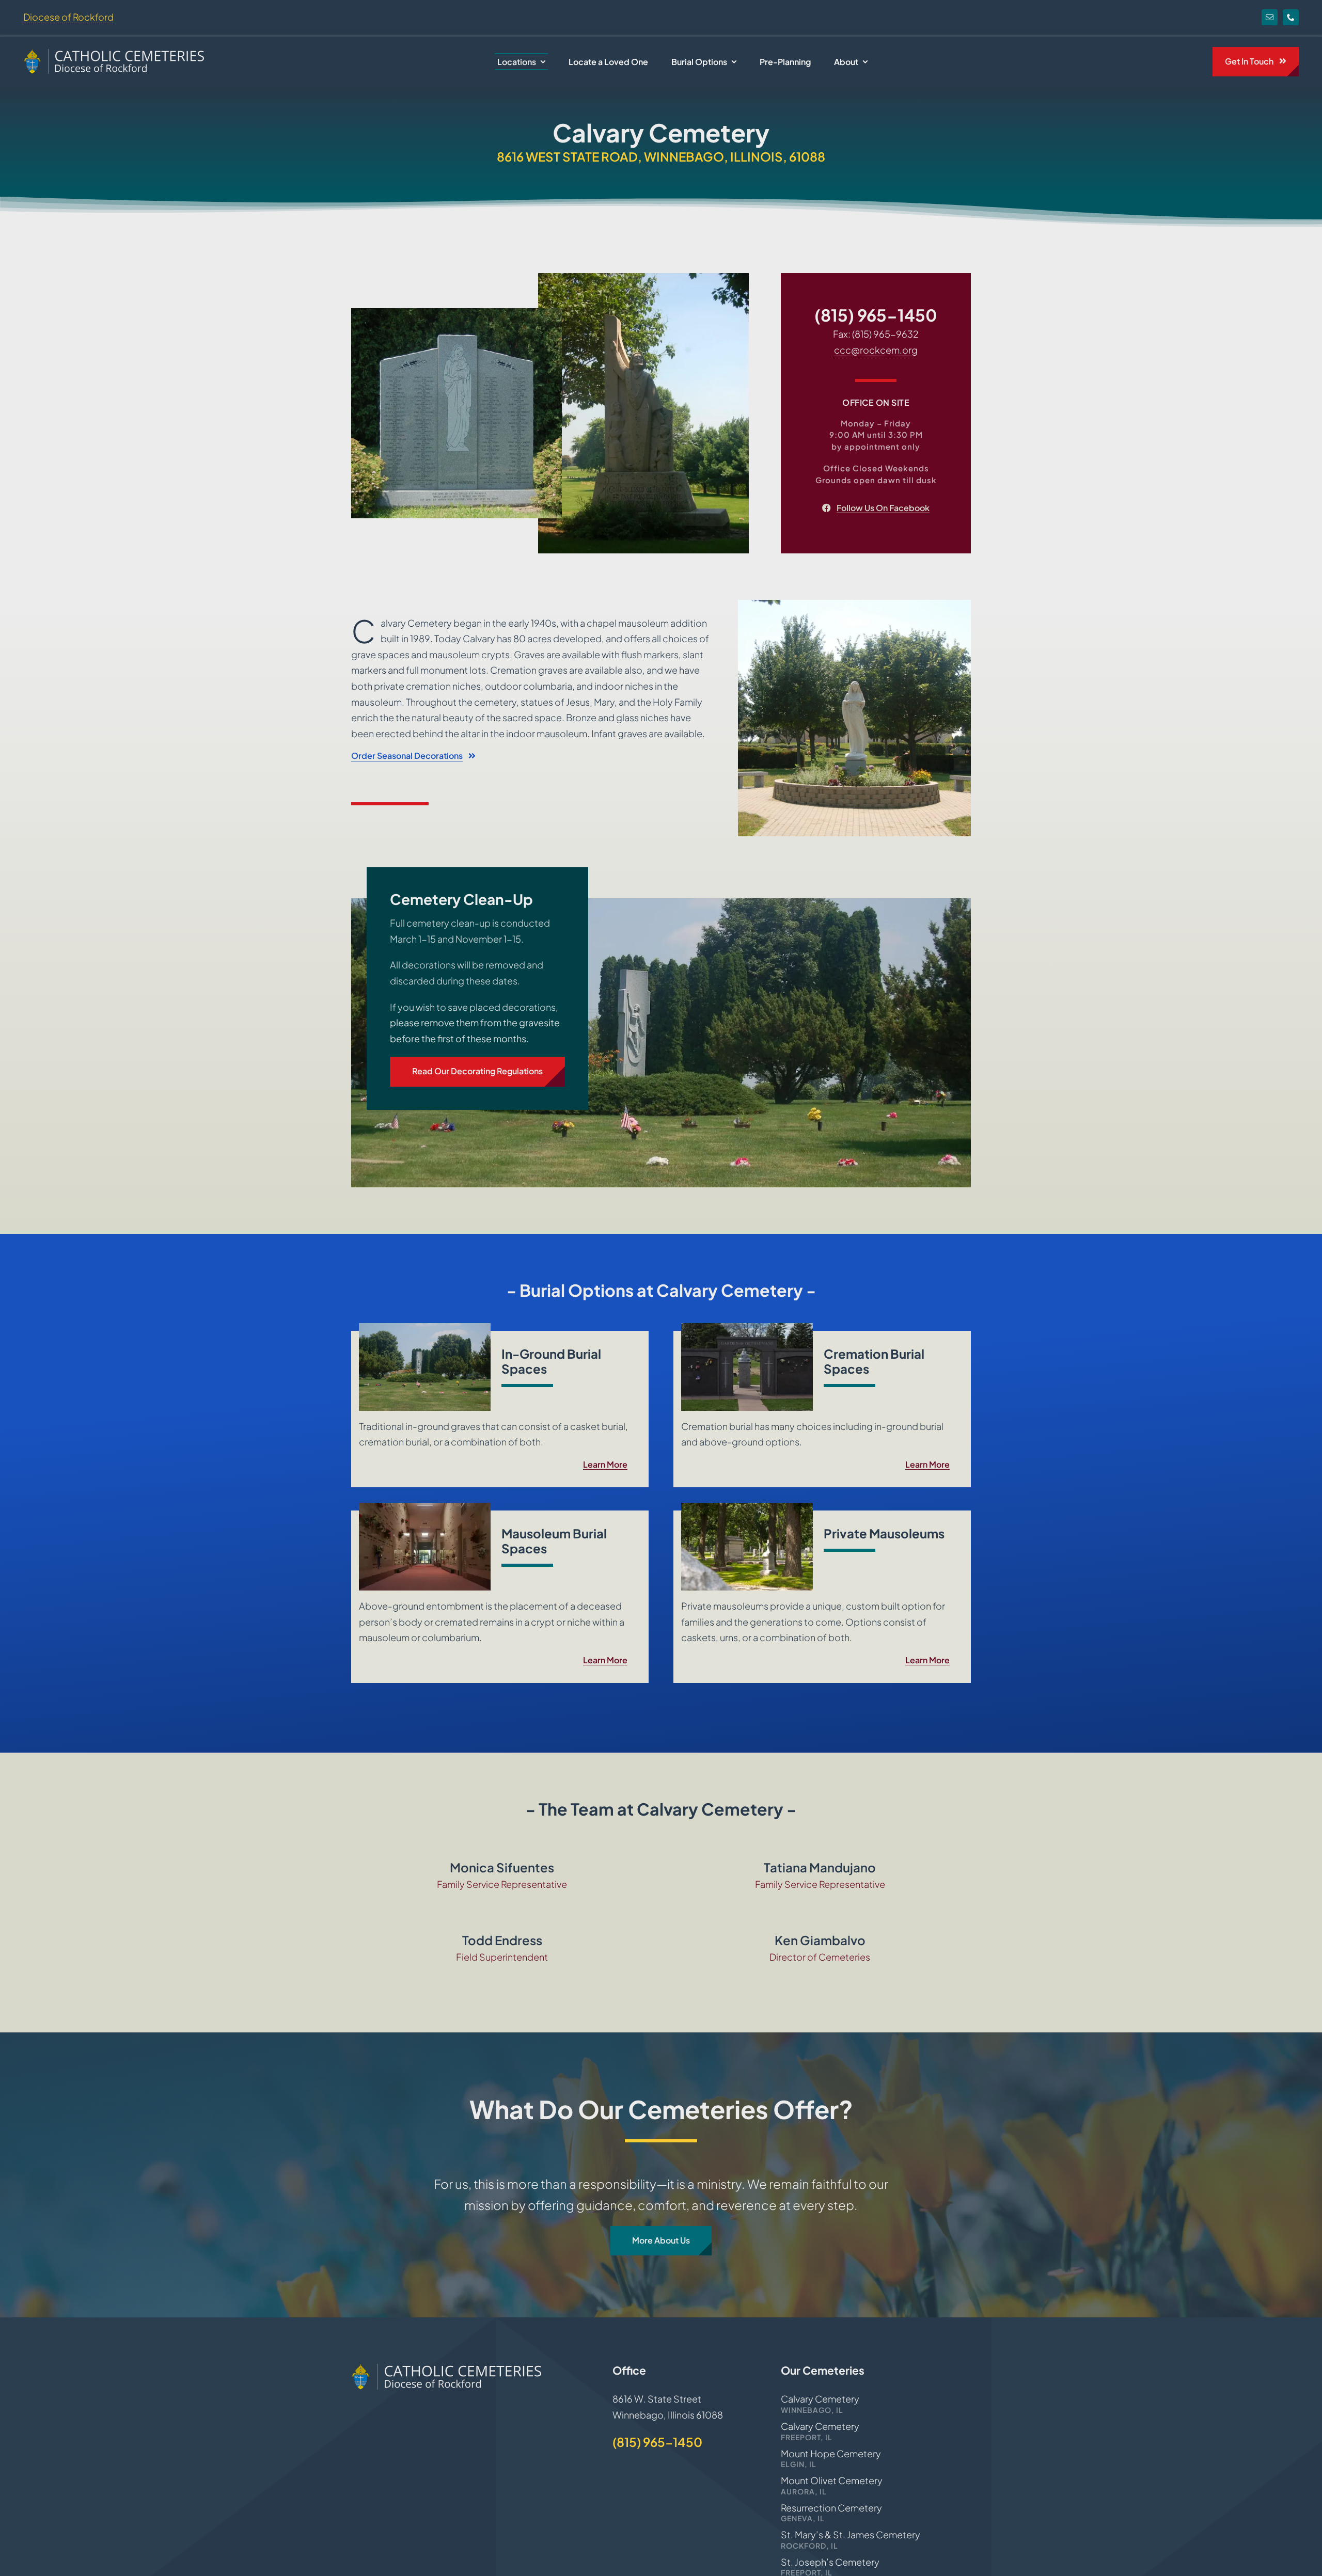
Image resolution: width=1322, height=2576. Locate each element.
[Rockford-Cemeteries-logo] (114, 53)
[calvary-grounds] (425, 1327)
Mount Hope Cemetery (831, 2453)
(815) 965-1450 (876, 315)
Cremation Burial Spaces (874, 1361)
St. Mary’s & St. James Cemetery (851, 2534)
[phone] (1291, 17)
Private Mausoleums (884, 1533)
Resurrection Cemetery (831, 2508)
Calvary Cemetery (820, 2399)
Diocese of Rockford (68, 17)
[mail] (1270, 17)
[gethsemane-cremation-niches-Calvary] (747, 1327)
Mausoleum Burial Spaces (554, 1541)
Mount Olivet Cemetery (832, 2480)
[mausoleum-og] (425, 1507)
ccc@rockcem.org (876, 350)
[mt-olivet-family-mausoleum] (747, 1507)
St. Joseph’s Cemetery (830, 2562)
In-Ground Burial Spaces (551, 1361)
